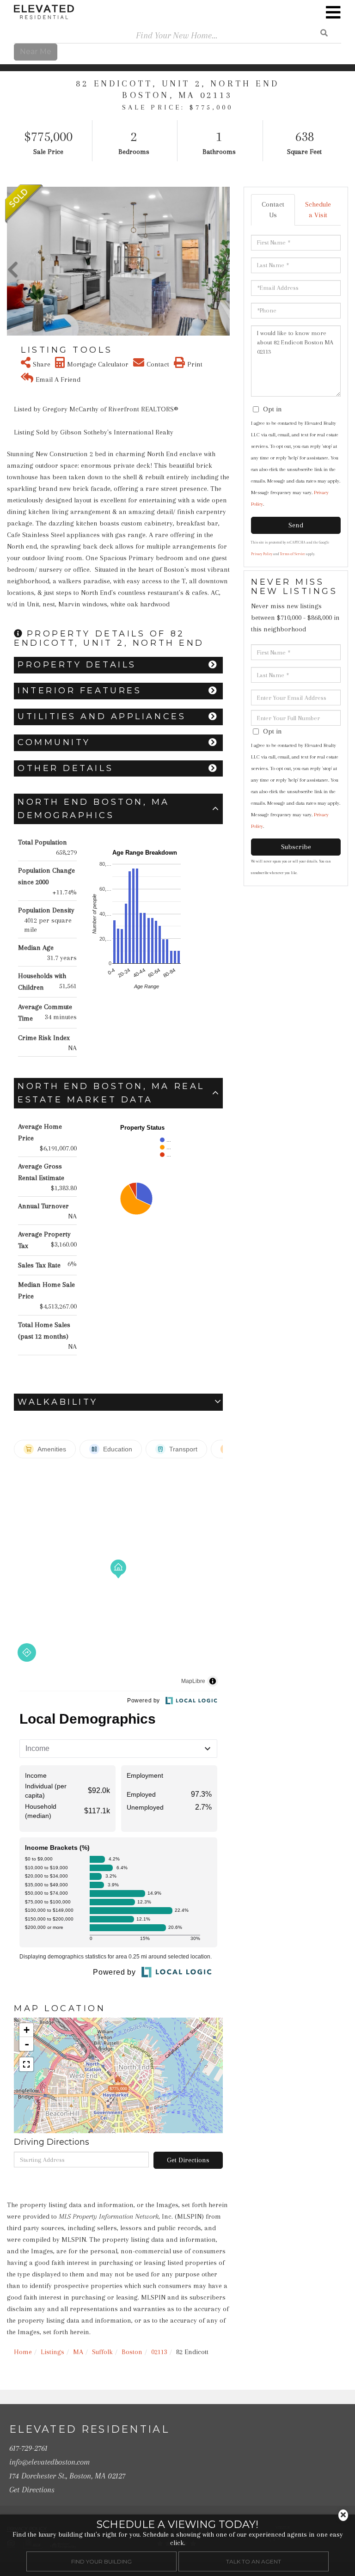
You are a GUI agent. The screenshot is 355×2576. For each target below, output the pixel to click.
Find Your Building (101, 2561)
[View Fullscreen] (26, 2064)
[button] (13, 261)
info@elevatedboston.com (49, 2462)
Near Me (36, 52)
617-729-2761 (28, 2448)
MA (78, 2352)
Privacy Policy (262, 554)
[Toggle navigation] (333, 12)
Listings (52, 2352)
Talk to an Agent (254, 2561)
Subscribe (296, 847)
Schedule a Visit (318, 210)
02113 (159, 2352)
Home (23, 2352)
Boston (132, 2352)
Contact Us (273, 210)
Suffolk (102, 2352)
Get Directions (188, 2160)
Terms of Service (293, 554)
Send (296, 525)
